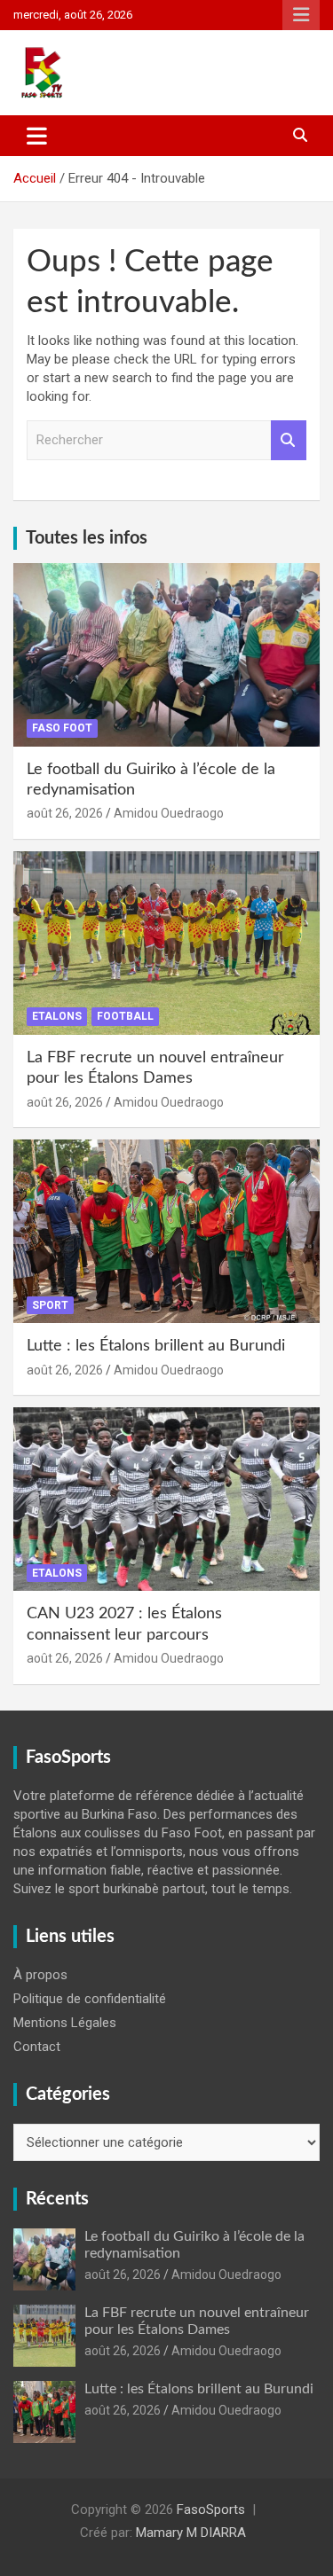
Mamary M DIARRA (191, 2533)
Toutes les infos (87, 538)
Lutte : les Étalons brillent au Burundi (156, 1346)
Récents (57, 2199)
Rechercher (289, 440)
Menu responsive (301, 15)
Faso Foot (62, 728)
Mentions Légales (65, 2023)
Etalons (57, 1016)
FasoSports (211, 2509)
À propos (40, 1975)
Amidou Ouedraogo (169, 813)
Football (125, 1016)
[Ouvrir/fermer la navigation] (37, 136)
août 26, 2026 (65, 813)
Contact (37, 2047)
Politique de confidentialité (90, 1999)
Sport (50, 1305)
